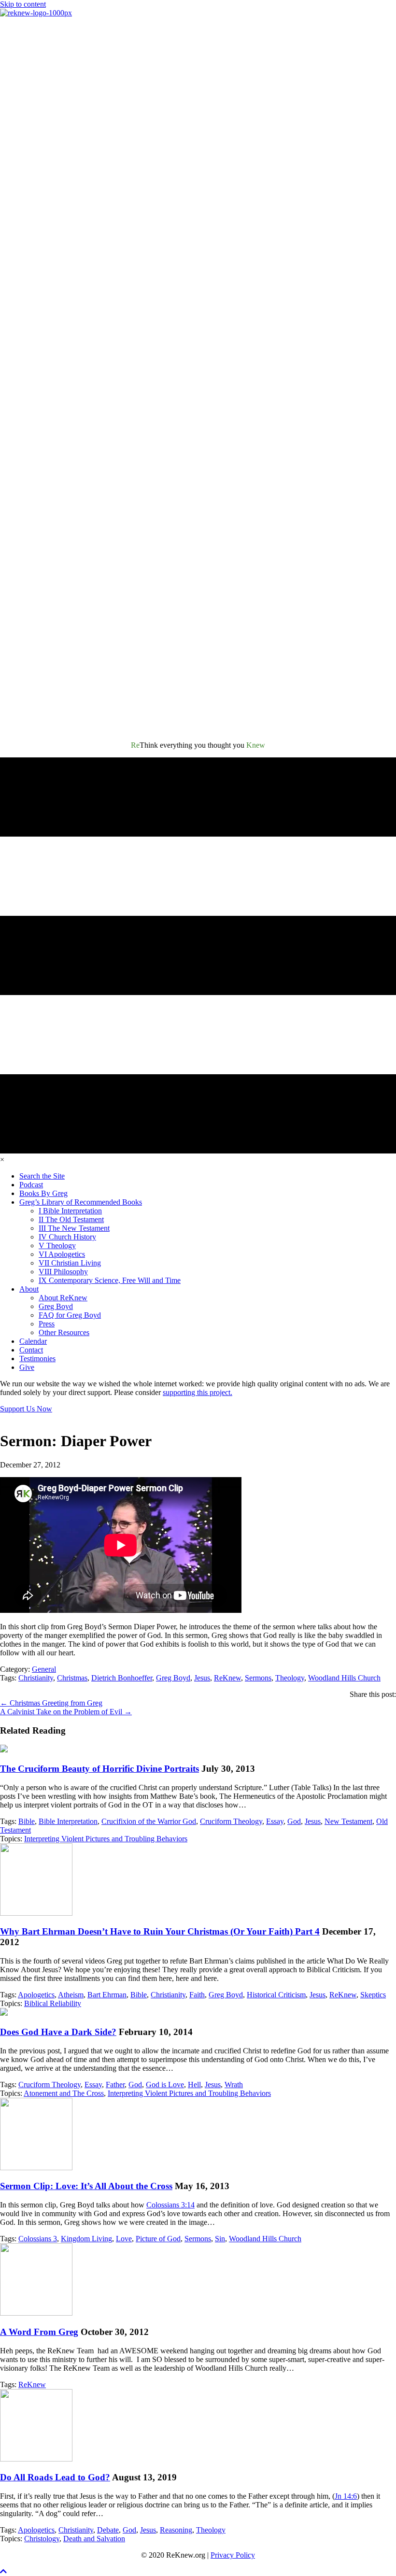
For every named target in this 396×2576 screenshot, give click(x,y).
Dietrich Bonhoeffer (122, 1678)
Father (115, 2085)
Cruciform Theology (231, 1821)
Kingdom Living (86, 2239)
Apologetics (36, 1995)
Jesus (202, 1678)
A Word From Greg (39, 2332)
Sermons (258, 1678)
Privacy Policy (233, 2555)
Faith (197, 1995)
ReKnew (227, 1678)
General (44, 1669)
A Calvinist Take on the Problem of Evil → (66, 1712)
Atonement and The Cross (64, 2093)
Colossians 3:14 (170, 2205)
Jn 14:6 (346, 2496)
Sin (220, 2239)
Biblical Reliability (53, 2003)
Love (124, 2239)
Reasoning (176, 2530)
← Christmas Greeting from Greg (51, 1703)
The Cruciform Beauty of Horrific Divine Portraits (99, 1769)
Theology (290, 1678)
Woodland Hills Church (344, 1678)
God (294, 1821)
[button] (3, 2571)
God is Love (165, 2085)
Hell (194, 2085)
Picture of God (158, 2239)
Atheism (71, 1995)
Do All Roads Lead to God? (55, 2477)
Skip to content (23, 4)
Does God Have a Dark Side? (58, 2032)
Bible (27, 1821)
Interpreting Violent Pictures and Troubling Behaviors (106, 1839)
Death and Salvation (94, 2539)
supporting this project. (198, 1392)
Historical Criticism (276, 1995)
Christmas (72, 1678)
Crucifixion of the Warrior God (149, 1821)
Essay (275, 1821)
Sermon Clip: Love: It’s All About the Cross (86, 2186)
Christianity (36, 1678)
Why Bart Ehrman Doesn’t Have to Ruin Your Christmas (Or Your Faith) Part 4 (160, 1931)
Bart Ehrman (107, 1995)
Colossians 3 (38, 2239)
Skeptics (373, 1995)
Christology (42, 2539)
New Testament (348, 1821)
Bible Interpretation (68, 1821)
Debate (108, 2530)
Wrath (234, 2085)
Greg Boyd (173, 1678)
